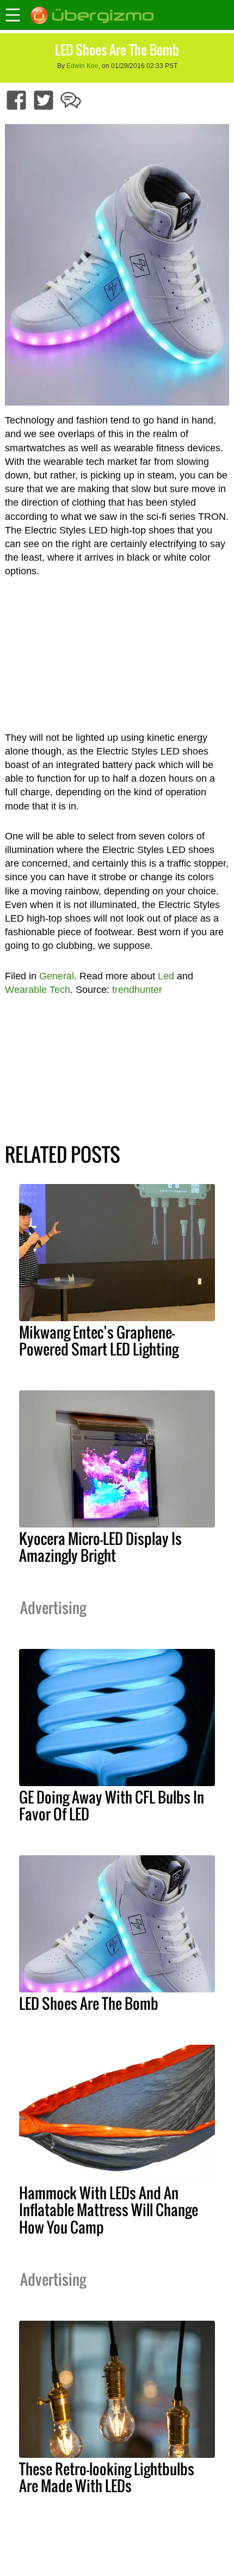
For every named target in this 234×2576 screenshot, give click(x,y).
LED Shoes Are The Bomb (89, 2003)
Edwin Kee (82, 66)
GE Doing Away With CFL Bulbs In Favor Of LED (112, 1805)
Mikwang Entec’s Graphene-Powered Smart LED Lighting (99, 1341)
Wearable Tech (38, 990)
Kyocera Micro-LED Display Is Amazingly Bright (100, 1547)
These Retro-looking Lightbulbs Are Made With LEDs (107, 2477)
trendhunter (137, 990)
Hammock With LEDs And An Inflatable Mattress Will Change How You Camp (109, 2210)
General (57, 976)
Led (166, 976)
